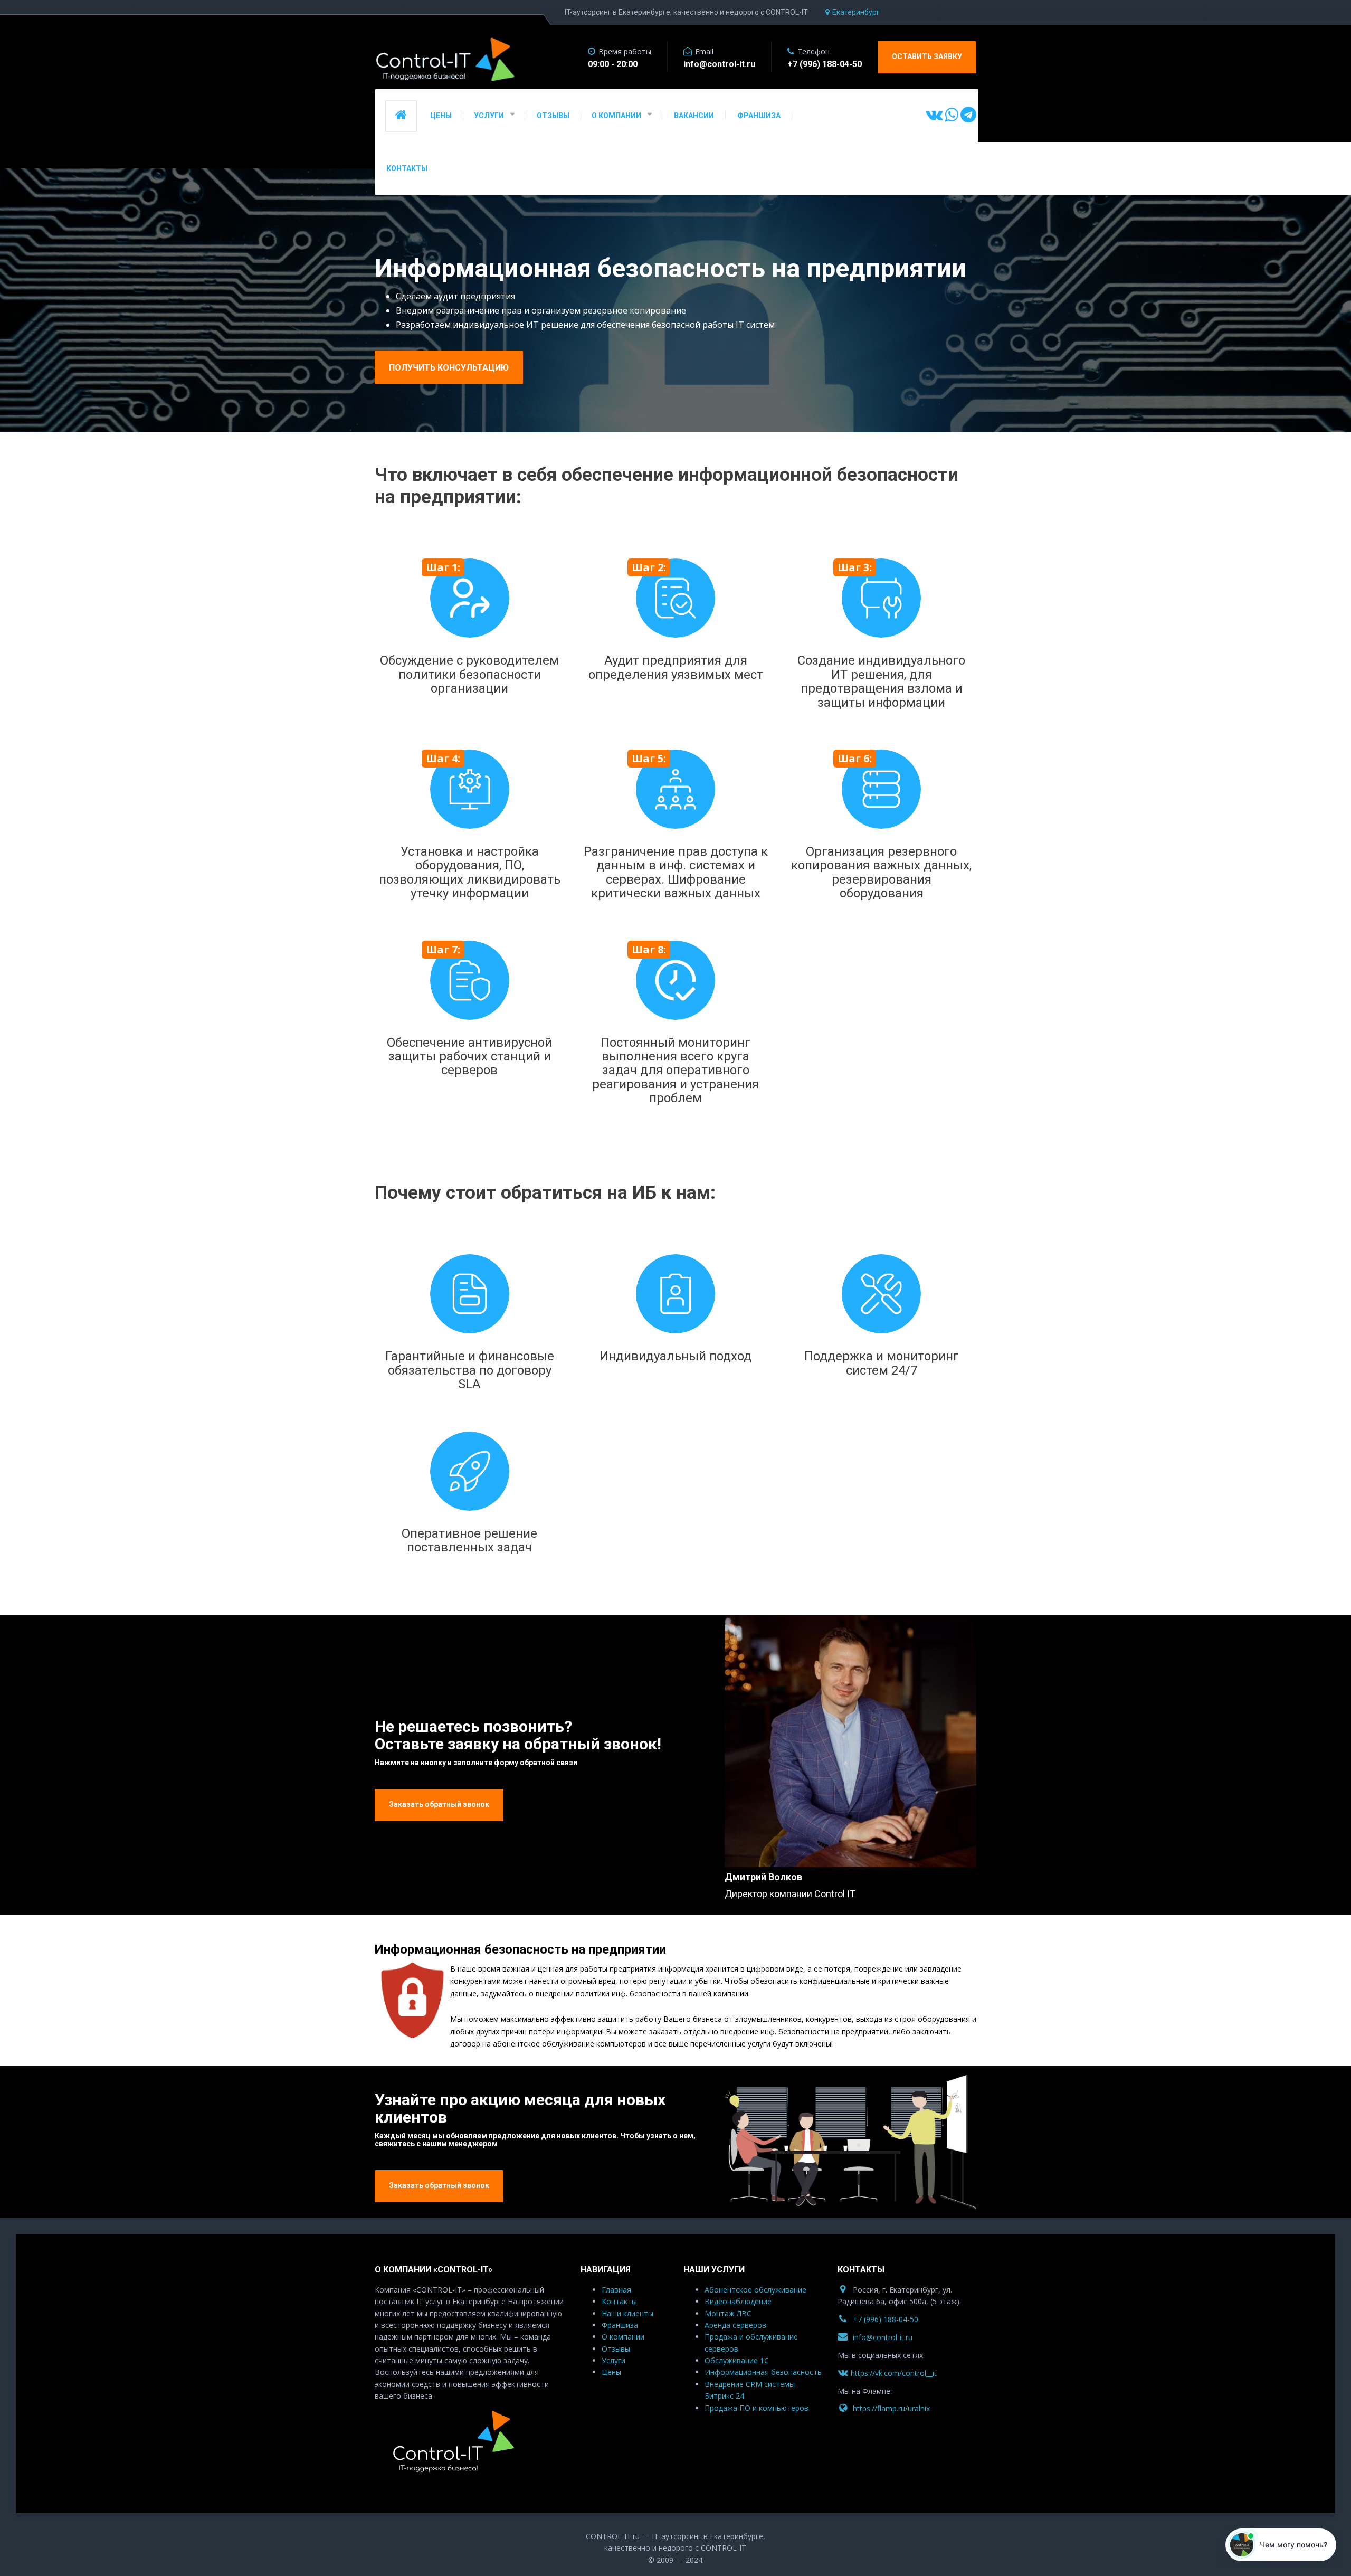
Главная (616, 2290)
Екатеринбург (856, 12)
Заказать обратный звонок (439, 1804)
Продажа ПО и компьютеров (757, 2408)
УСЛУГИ (489, 116)
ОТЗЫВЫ (553, 116)
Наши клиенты (627, 2313)
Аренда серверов (735, 2325)
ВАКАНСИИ (694, 116)
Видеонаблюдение (738, 2301)
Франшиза (620, 2325)
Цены (611, 2372)
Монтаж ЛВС (728, 2313)
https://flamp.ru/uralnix (891, 2408)
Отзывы (616, 2349)
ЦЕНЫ (441, 116)
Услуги (613, 2360)
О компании (623, 2337)
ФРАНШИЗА (759, 116)
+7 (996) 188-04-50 (886, 2319)
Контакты (619, 2301)
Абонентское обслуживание (755, 2290)
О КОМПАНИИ (616, 116)
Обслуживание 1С (737, 2360)
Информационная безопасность (763, 2372)
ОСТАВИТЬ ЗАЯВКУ (927, 56)
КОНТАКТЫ (407, 168)
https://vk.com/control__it (894, 2373)
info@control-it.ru (883, 2337)
